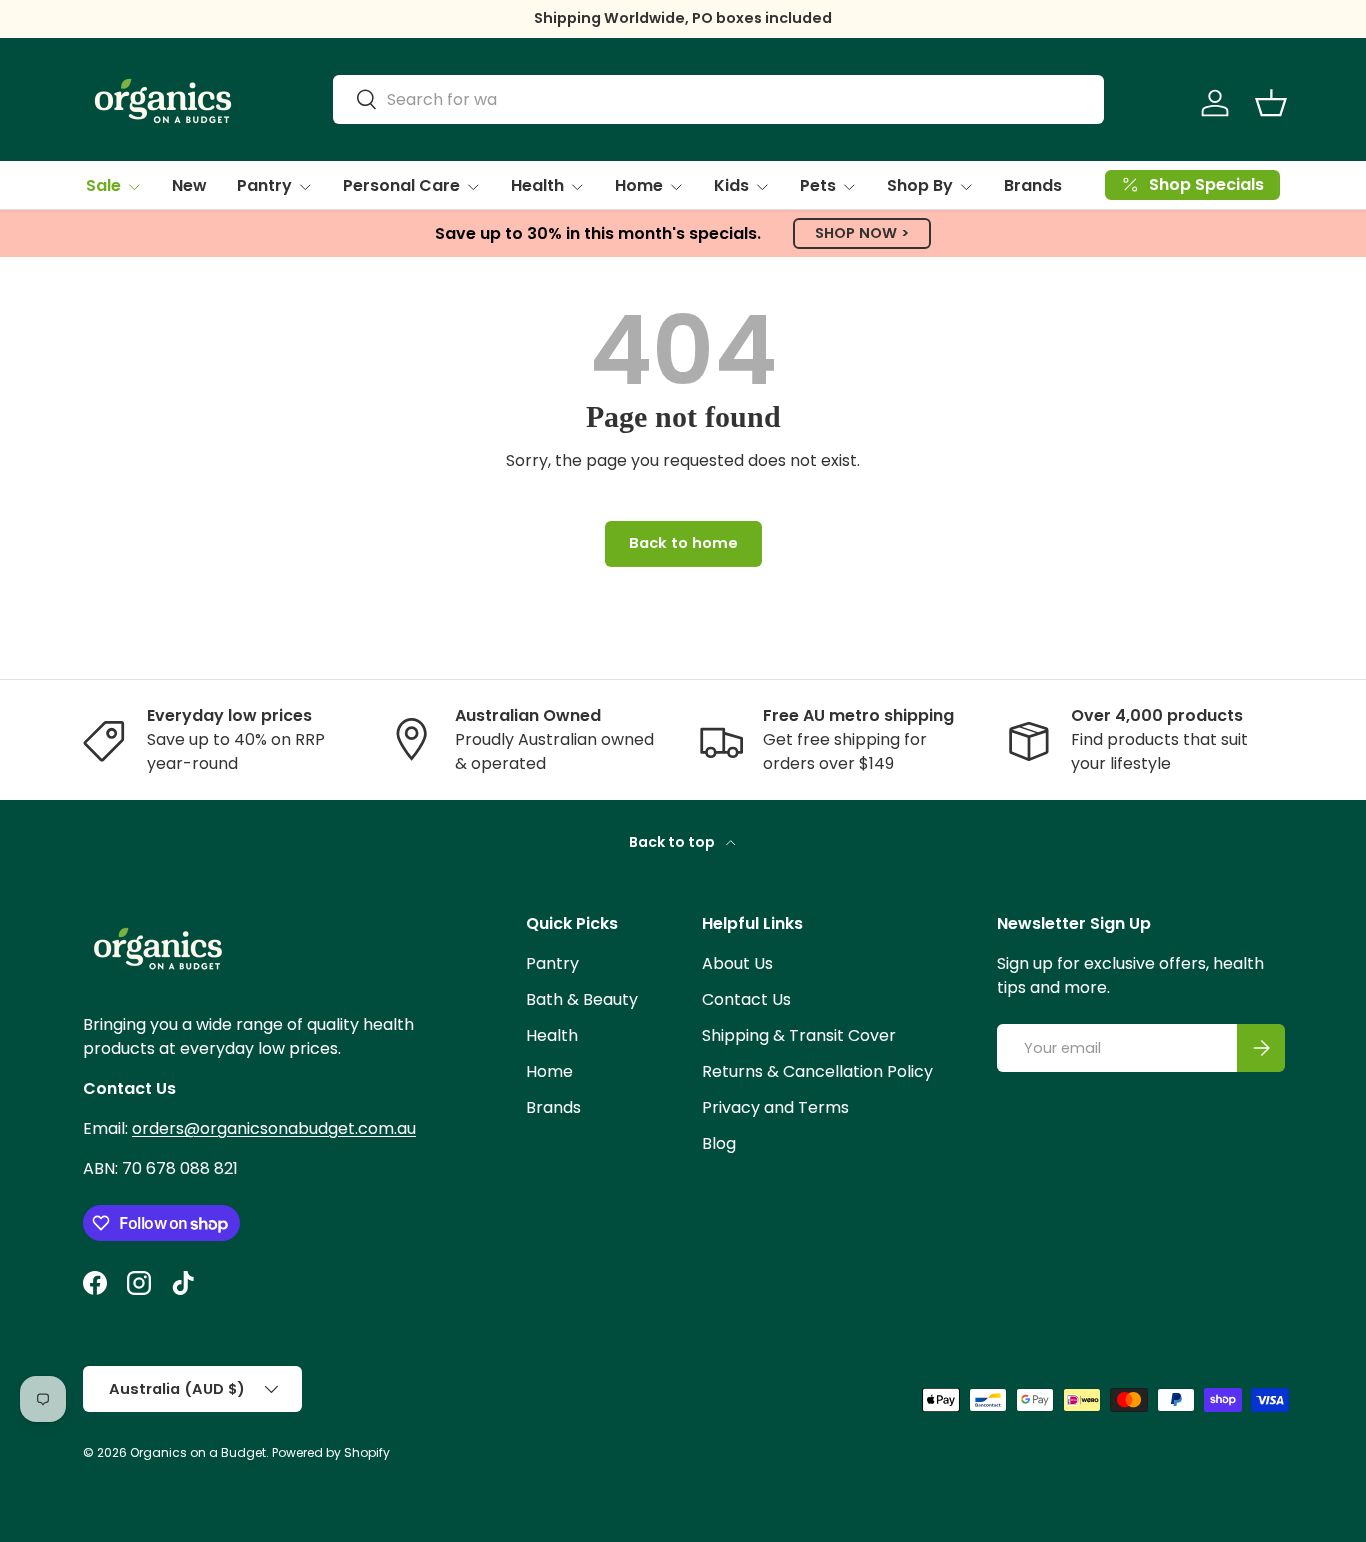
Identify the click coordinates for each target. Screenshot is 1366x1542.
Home (639, 185)
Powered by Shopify (331, 1452)
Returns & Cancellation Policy (817, 1071)
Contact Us (746, 999)
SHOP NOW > (862, 233)
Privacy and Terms (775, 1107)
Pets (818, 185)
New (189, 185)
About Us (737, 963)
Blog (719, 1143)
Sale (103, 185)
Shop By (920, 185)
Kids (731, 185)
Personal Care (401, 185)
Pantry (264, 185)
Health (537, 185)
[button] (1271, 103)
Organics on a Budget (198, 1452)
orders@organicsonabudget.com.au (274, 1128)
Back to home (683, 543)
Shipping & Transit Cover (799, 1035)
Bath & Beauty (582, 999)
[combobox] (718, 99)
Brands (1033, 185)
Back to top (673, 842)
